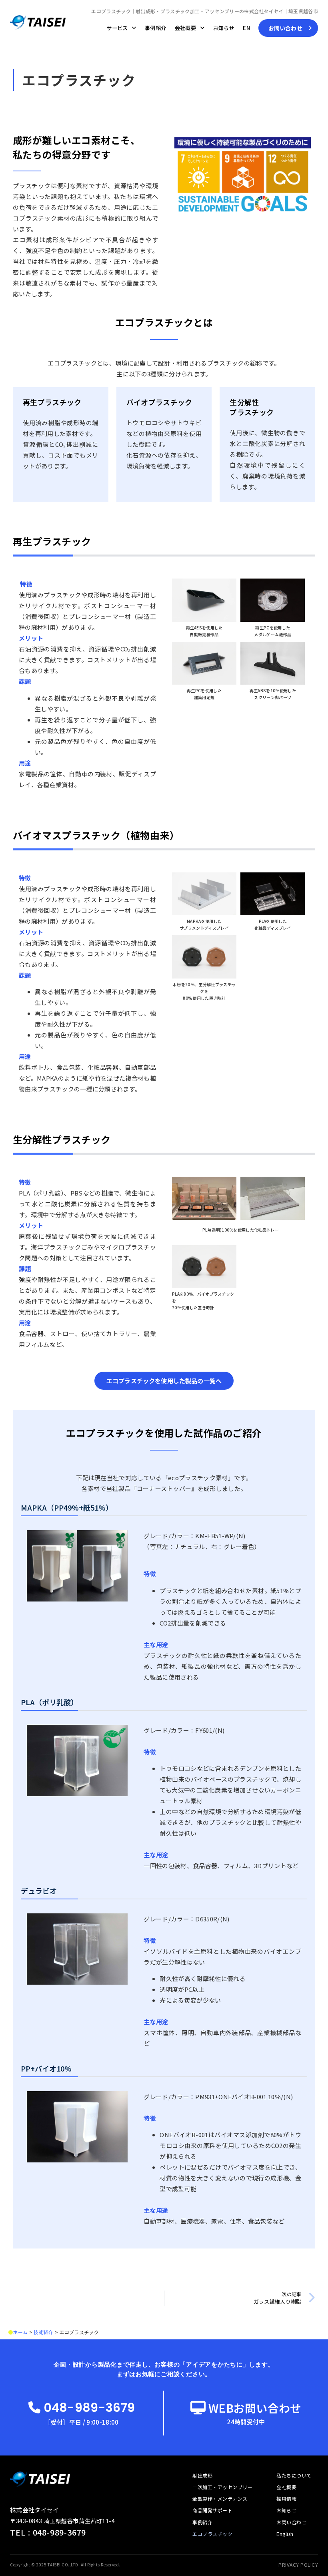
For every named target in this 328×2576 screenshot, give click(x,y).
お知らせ (224, 28)
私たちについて (294, 2475)
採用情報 (286, 2499)
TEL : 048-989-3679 (48, 2532)
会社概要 (185, 28)
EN (246, 28)
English (285, 2534)
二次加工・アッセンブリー (222, 2487)
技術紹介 (43, 2332)
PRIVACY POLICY (298, 2565)
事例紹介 (155, 28)
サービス (117, 28)
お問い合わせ (291, 2522)
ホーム (20, 2332)
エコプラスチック (212, 2534)
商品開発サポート (212, 2510)
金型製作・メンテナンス (220, 2499)
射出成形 (202, 2475)
